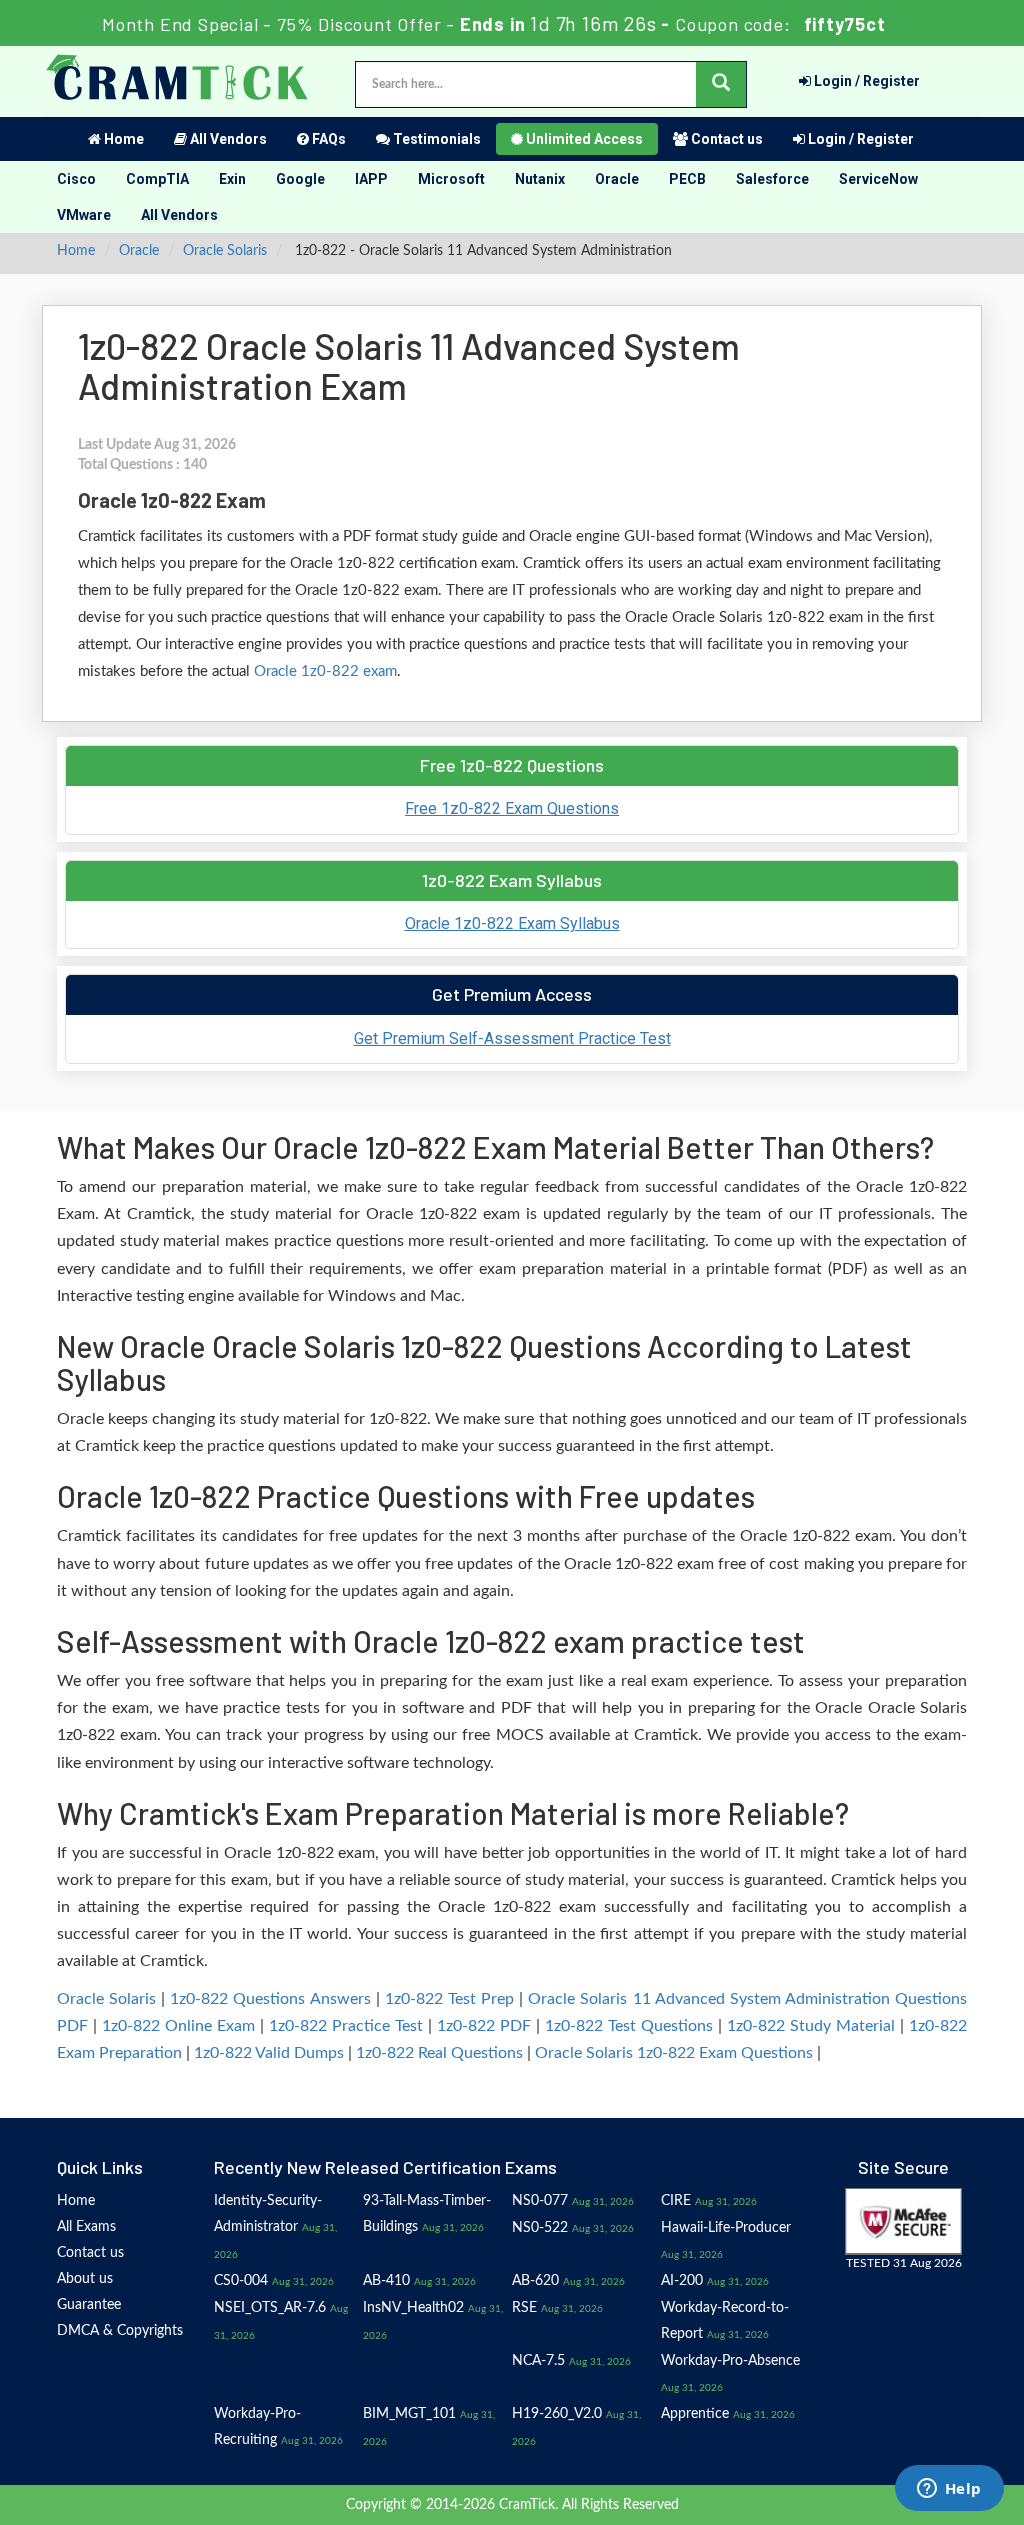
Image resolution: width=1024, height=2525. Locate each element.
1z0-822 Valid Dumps (269, 2053)
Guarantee (89, 2305)
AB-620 (535, 2281)
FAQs (327, 139)
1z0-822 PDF (484, 2026)
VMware (84, 215)
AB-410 (386, 2281)
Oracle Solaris (225, 251)
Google (300, 179)
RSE (524, 2308)
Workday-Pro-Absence (730, 2361)
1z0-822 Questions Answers (270, 1999)
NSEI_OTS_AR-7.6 (270, 2308)
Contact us (725, 139)
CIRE (676, 2201)
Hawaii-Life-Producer (726, 2228)
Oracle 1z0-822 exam (325, 671)
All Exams (86, 2227)
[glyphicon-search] (721, 84)
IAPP (371, 179)
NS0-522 (540, 2228)
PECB (687, 179)
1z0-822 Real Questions (439, 2053)
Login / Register (865, 81)
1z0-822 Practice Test (346, 2026)
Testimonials (435, 139)
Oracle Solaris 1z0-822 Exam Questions (674, 2053)
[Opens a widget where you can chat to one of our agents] (949, 2490)
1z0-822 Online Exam (178, 2026)
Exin (232, 179)
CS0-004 (241, 2281)
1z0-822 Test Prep (449, 1999)
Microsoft (451, 179)
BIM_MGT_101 (409, 2414)
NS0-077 (540, 2201)
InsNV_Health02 (413, 2308)
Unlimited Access (583, 139)
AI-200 (682, 2281)
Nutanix (540, 179)
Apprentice (695, 2414)
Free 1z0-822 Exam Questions (512, 808)
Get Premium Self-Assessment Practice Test (512, 1038)
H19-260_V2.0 (557, 2414)
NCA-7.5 (538, 2361)
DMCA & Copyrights (120, 2331)
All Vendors (227, 139)
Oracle (617, 179)
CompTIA (157, 179)
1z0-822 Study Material (811, 2026)
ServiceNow (878, 179)
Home (122, 139)
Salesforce (772, 179)
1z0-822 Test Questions (629, 2026)
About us (85, 2279)
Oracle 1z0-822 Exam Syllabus (512, 923)
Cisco (76, 179)
